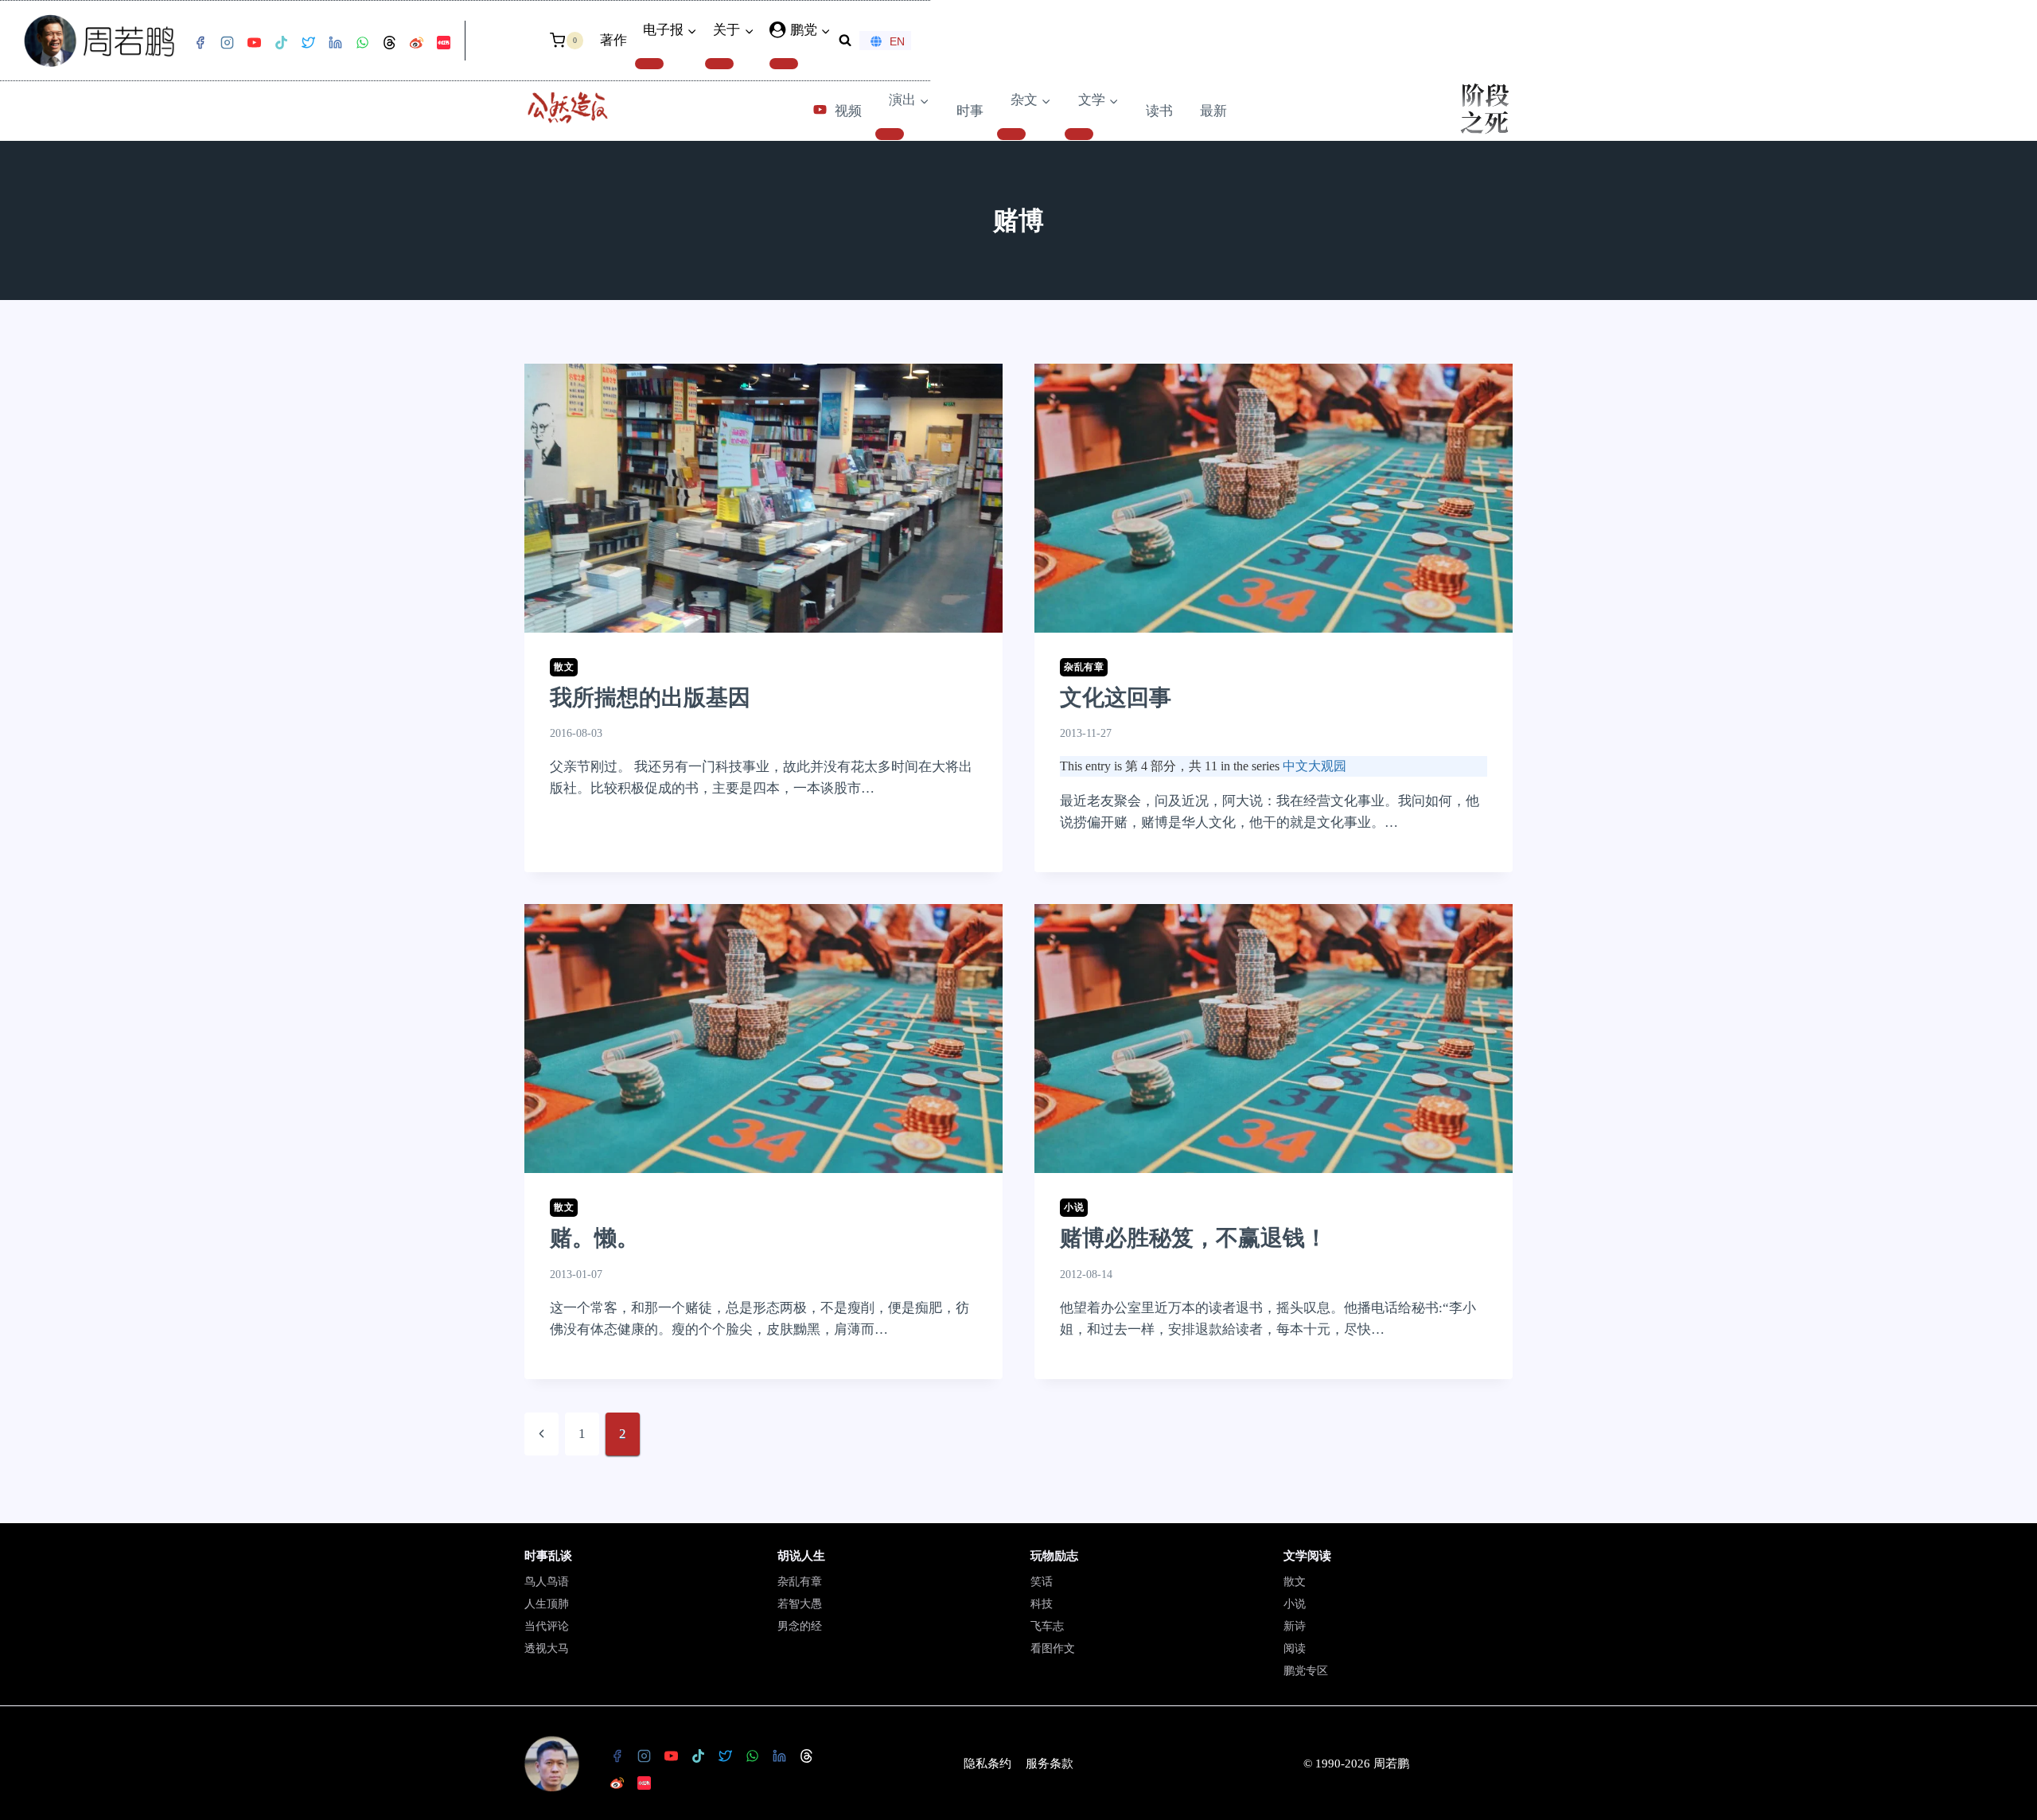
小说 (1074, 1207)
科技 (1042, 1604)
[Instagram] (227, 43)
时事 (970, 111)
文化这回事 (1116, 698)
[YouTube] (254, 43)
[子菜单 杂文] (1011, 134)
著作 (613, 40)
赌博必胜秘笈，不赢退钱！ (1194, 1238)
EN (897, 41)
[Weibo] (416, 43)
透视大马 (547, 1649)
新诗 (1295, 1626)
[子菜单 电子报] (649, 64)
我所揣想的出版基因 (650, 698)
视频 (848, 111)
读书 (1159, 111)
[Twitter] (308, 43)
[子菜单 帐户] (784, 64)
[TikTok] (281, 43)
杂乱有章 (1084, 667)
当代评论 (547, 1626)
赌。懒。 (594, 1238)
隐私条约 (987, 1763)
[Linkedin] (335, 43)
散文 (564, 667)
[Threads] (389, 43)
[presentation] (763, 498)
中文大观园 (1315, 766)
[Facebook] (200, 43)
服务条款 (1050, 1763)
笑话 (1042, 1582)
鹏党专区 (1306, 1671)
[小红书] (443, 43)
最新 (1213, 111)
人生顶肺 (547, 1604)
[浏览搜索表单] (845, 41)
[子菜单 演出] (890, 134)
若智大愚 (800, 1604)
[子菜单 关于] (719, 64)
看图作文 (1053, 1649)
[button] (825, 30)
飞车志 (1047, 1626)
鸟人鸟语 (547, 1582)
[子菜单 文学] (1079, 134)
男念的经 (800, 1626)
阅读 (1295, 1649)
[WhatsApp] (362, 43)
